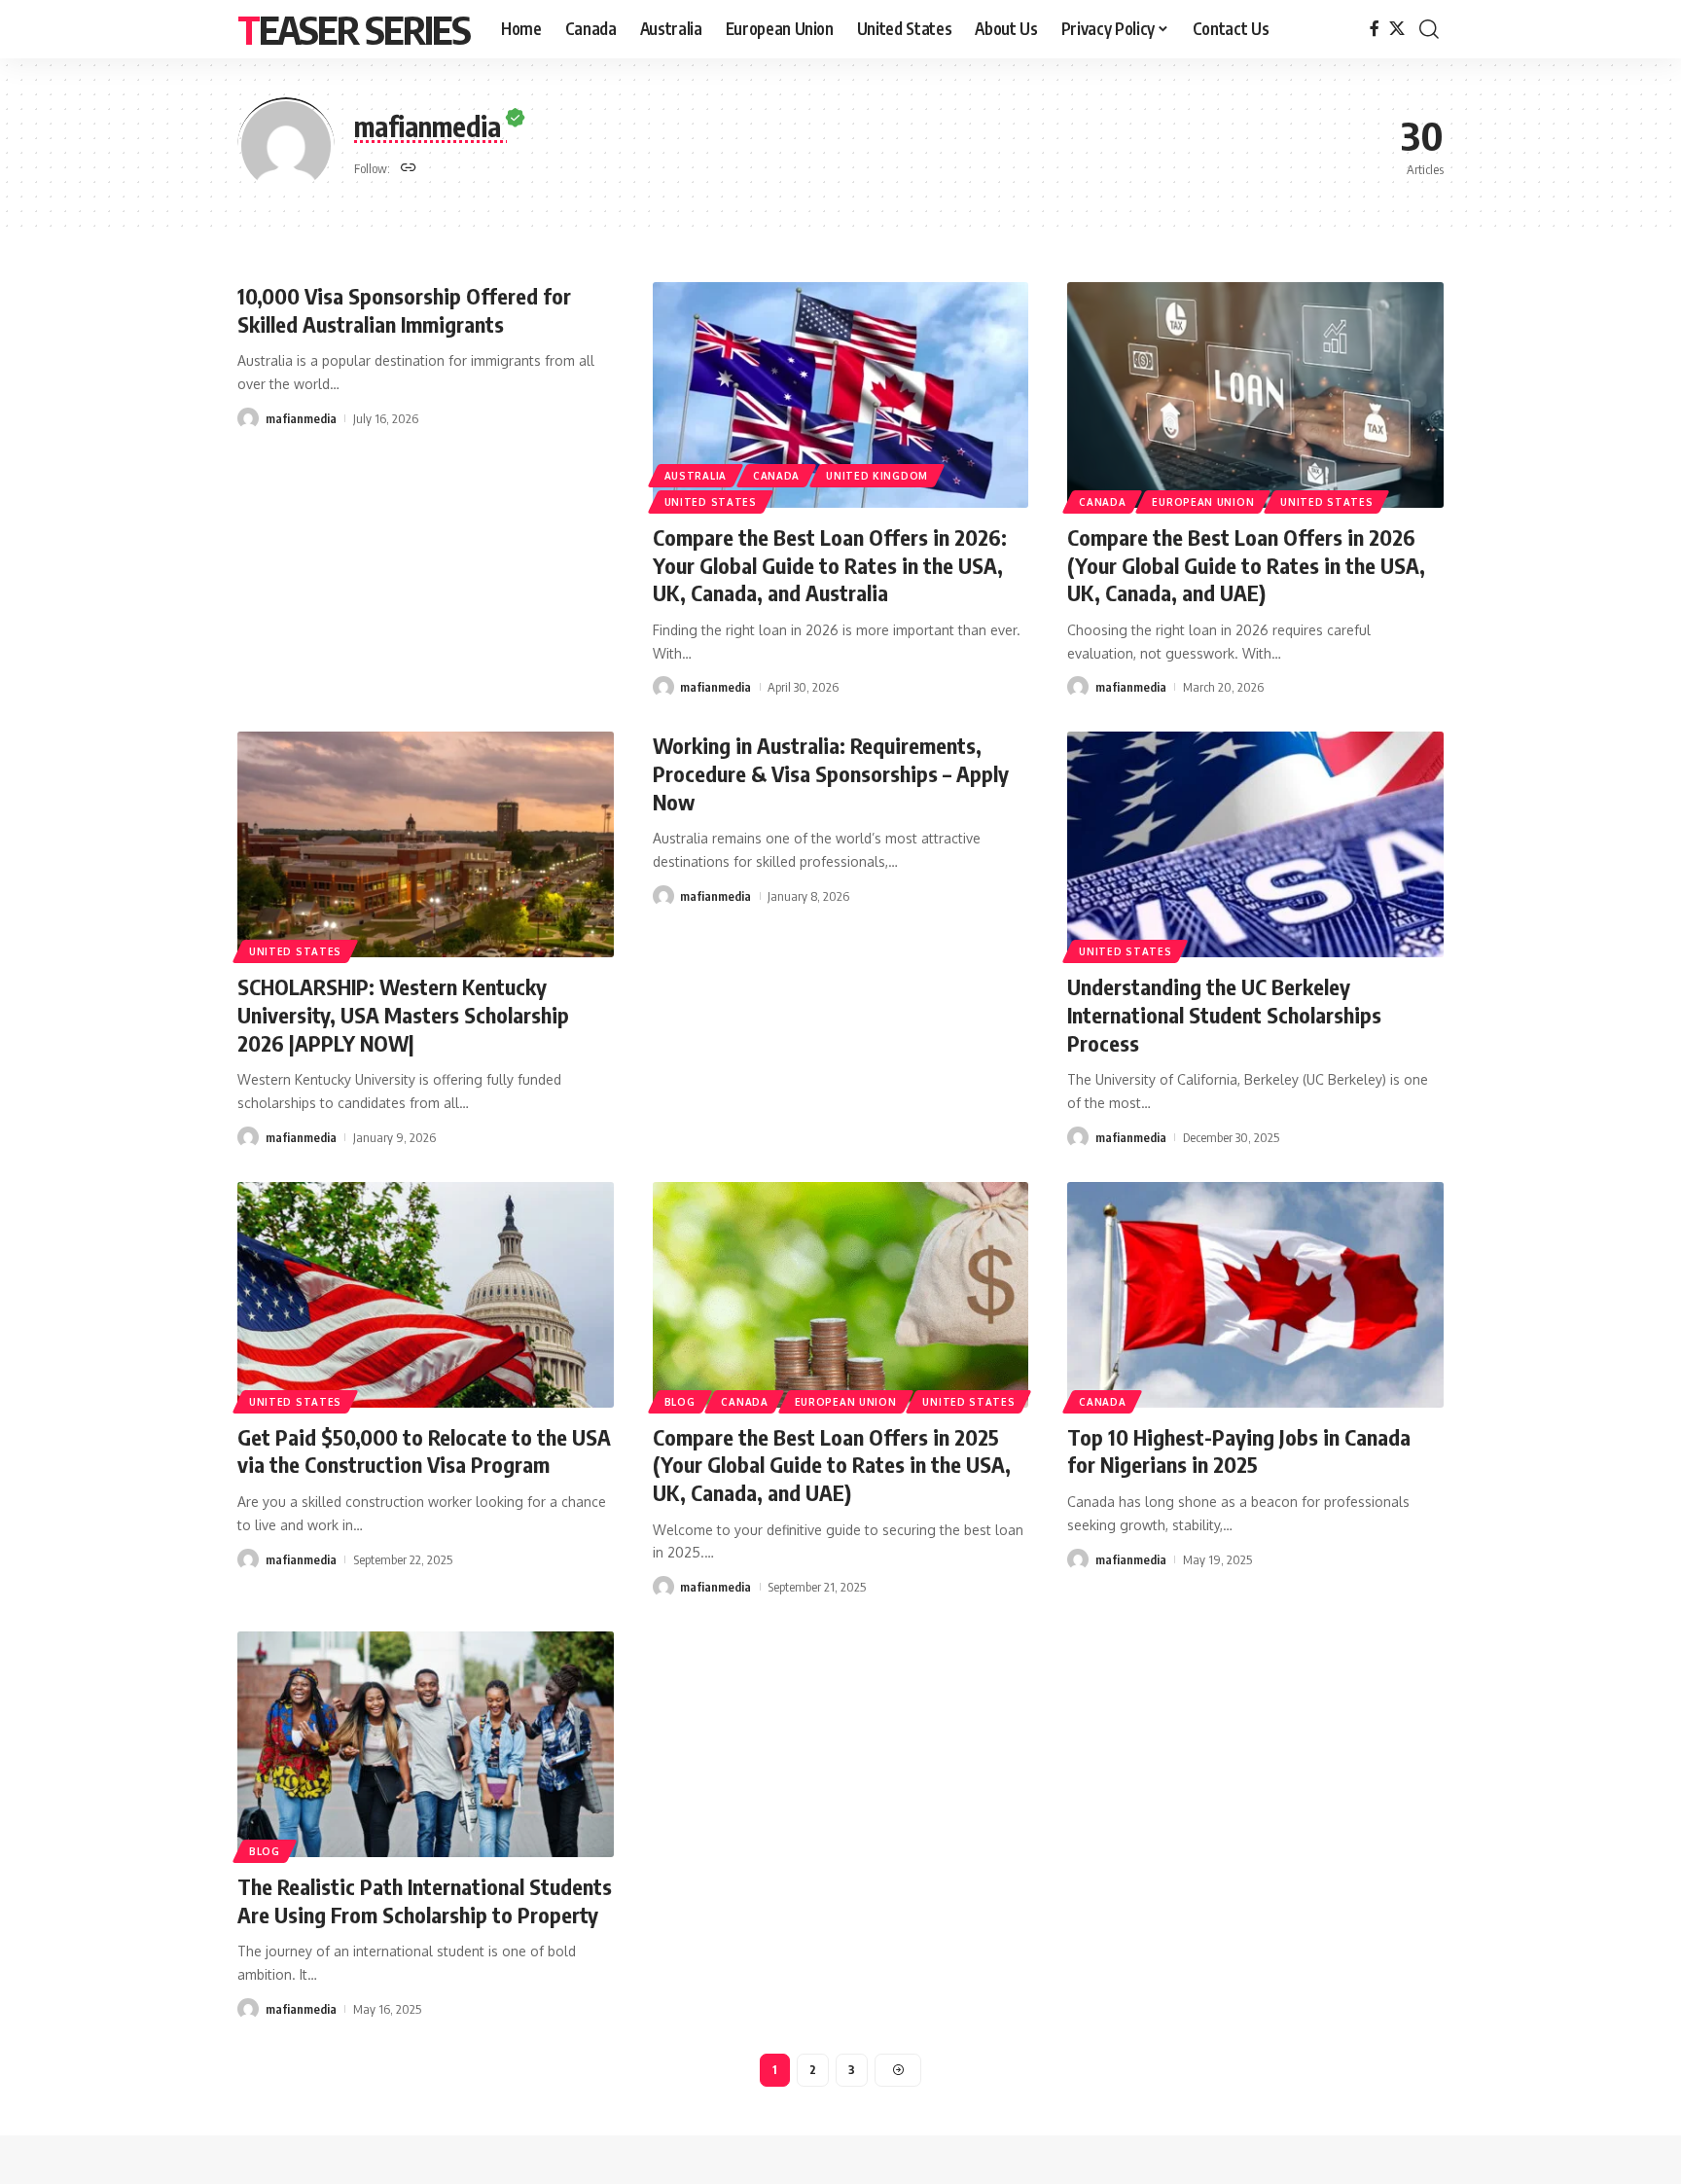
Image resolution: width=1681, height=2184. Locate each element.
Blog (680, 1402)
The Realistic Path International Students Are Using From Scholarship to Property (425, 1900)
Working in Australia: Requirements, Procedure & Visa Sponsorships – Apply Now (831, 773)
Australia (696, 476)
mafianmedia (301, 418)
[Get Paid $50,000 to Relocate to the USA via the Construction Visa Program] (426, 1295)
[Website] (409, 169)
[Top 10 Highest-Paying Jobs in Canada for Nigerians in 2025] (1255, 1295)
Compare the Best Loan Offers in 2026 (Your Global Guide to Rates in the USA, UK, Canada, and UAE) (1246, 565)
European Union (1203, 502)
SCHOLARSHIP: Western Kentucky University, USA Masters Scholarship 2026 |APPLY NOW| (403, 1014)
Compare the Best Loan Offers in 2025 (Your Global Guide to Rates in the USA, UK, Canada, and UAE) (832, 1465)
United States (711, 502)
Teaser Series (354, 29)
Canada (776, 476)
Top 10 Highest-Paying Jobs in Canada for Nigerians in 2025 (1239, 1451)
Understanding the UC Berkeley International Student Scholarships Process (1224, 1014)
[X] (1397, 29)
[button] (1429, 29)
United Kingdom (877, 476)
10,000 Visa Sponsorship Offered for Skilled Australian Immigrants (404, 310)
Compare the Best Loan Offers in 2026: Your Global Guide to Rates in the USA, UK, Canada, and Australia (830, 565)
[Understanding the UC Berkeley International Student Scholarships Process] (1255, 844)
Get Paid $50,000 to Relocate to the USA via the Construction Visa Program (424, 1451)
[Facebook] (1375, 29)
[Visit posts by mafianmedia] (248, 418)
